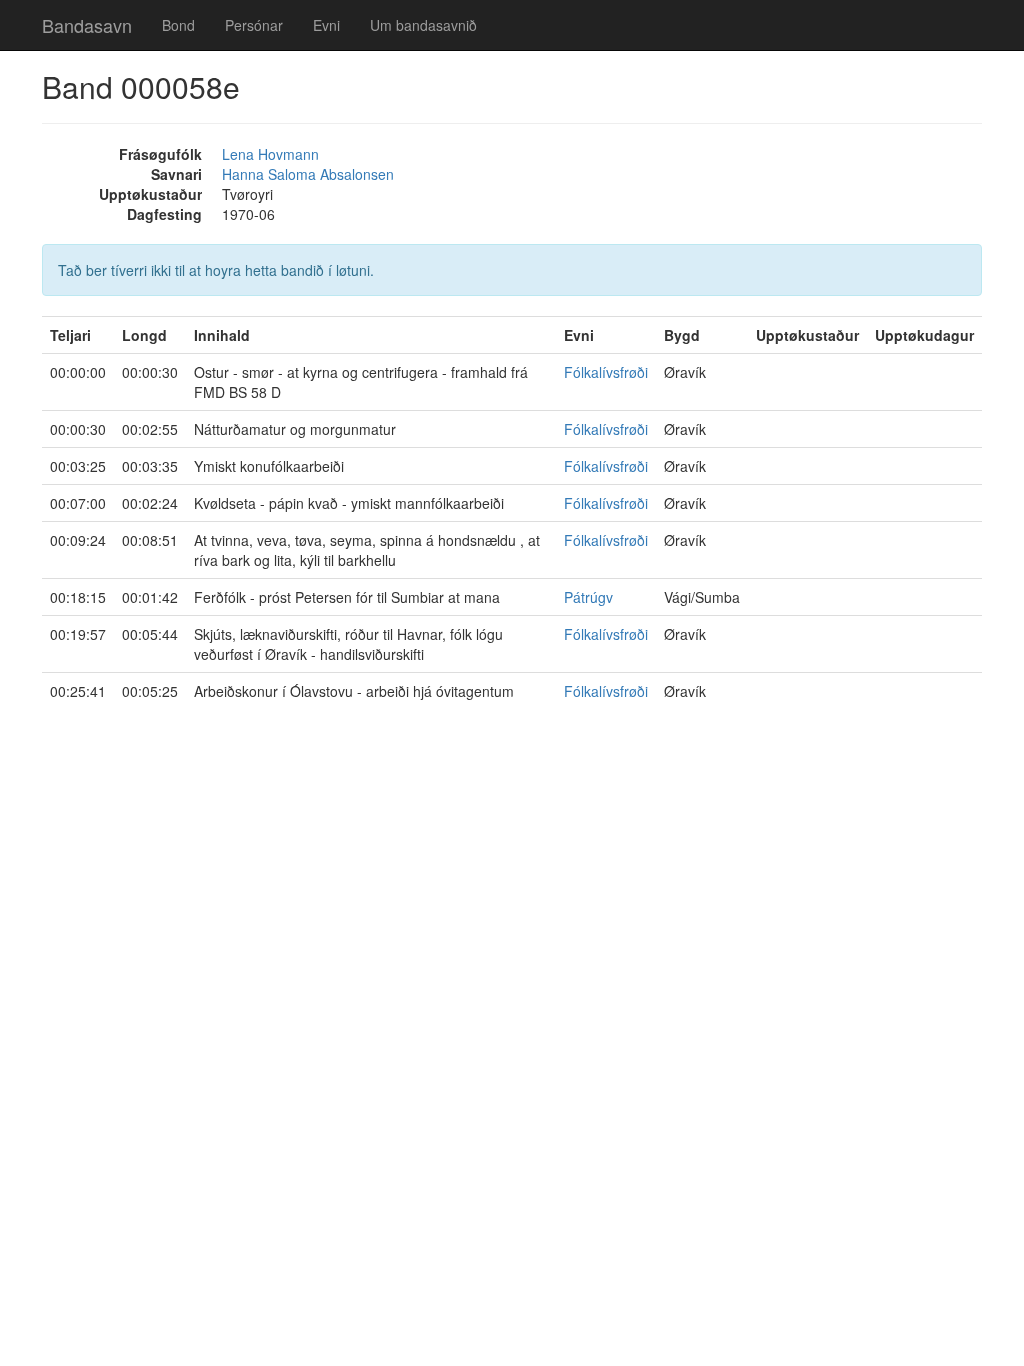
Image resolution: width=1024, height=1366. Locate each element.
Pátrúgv (588, 597)
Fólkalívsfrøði (606, 372)
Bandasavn (87, 25)
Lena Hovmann (270, 154)
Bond (178, 25)
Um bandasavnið (423, 25)
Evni (326, 25)
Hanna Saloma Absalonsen (308, 174)
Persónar (254, 25)
